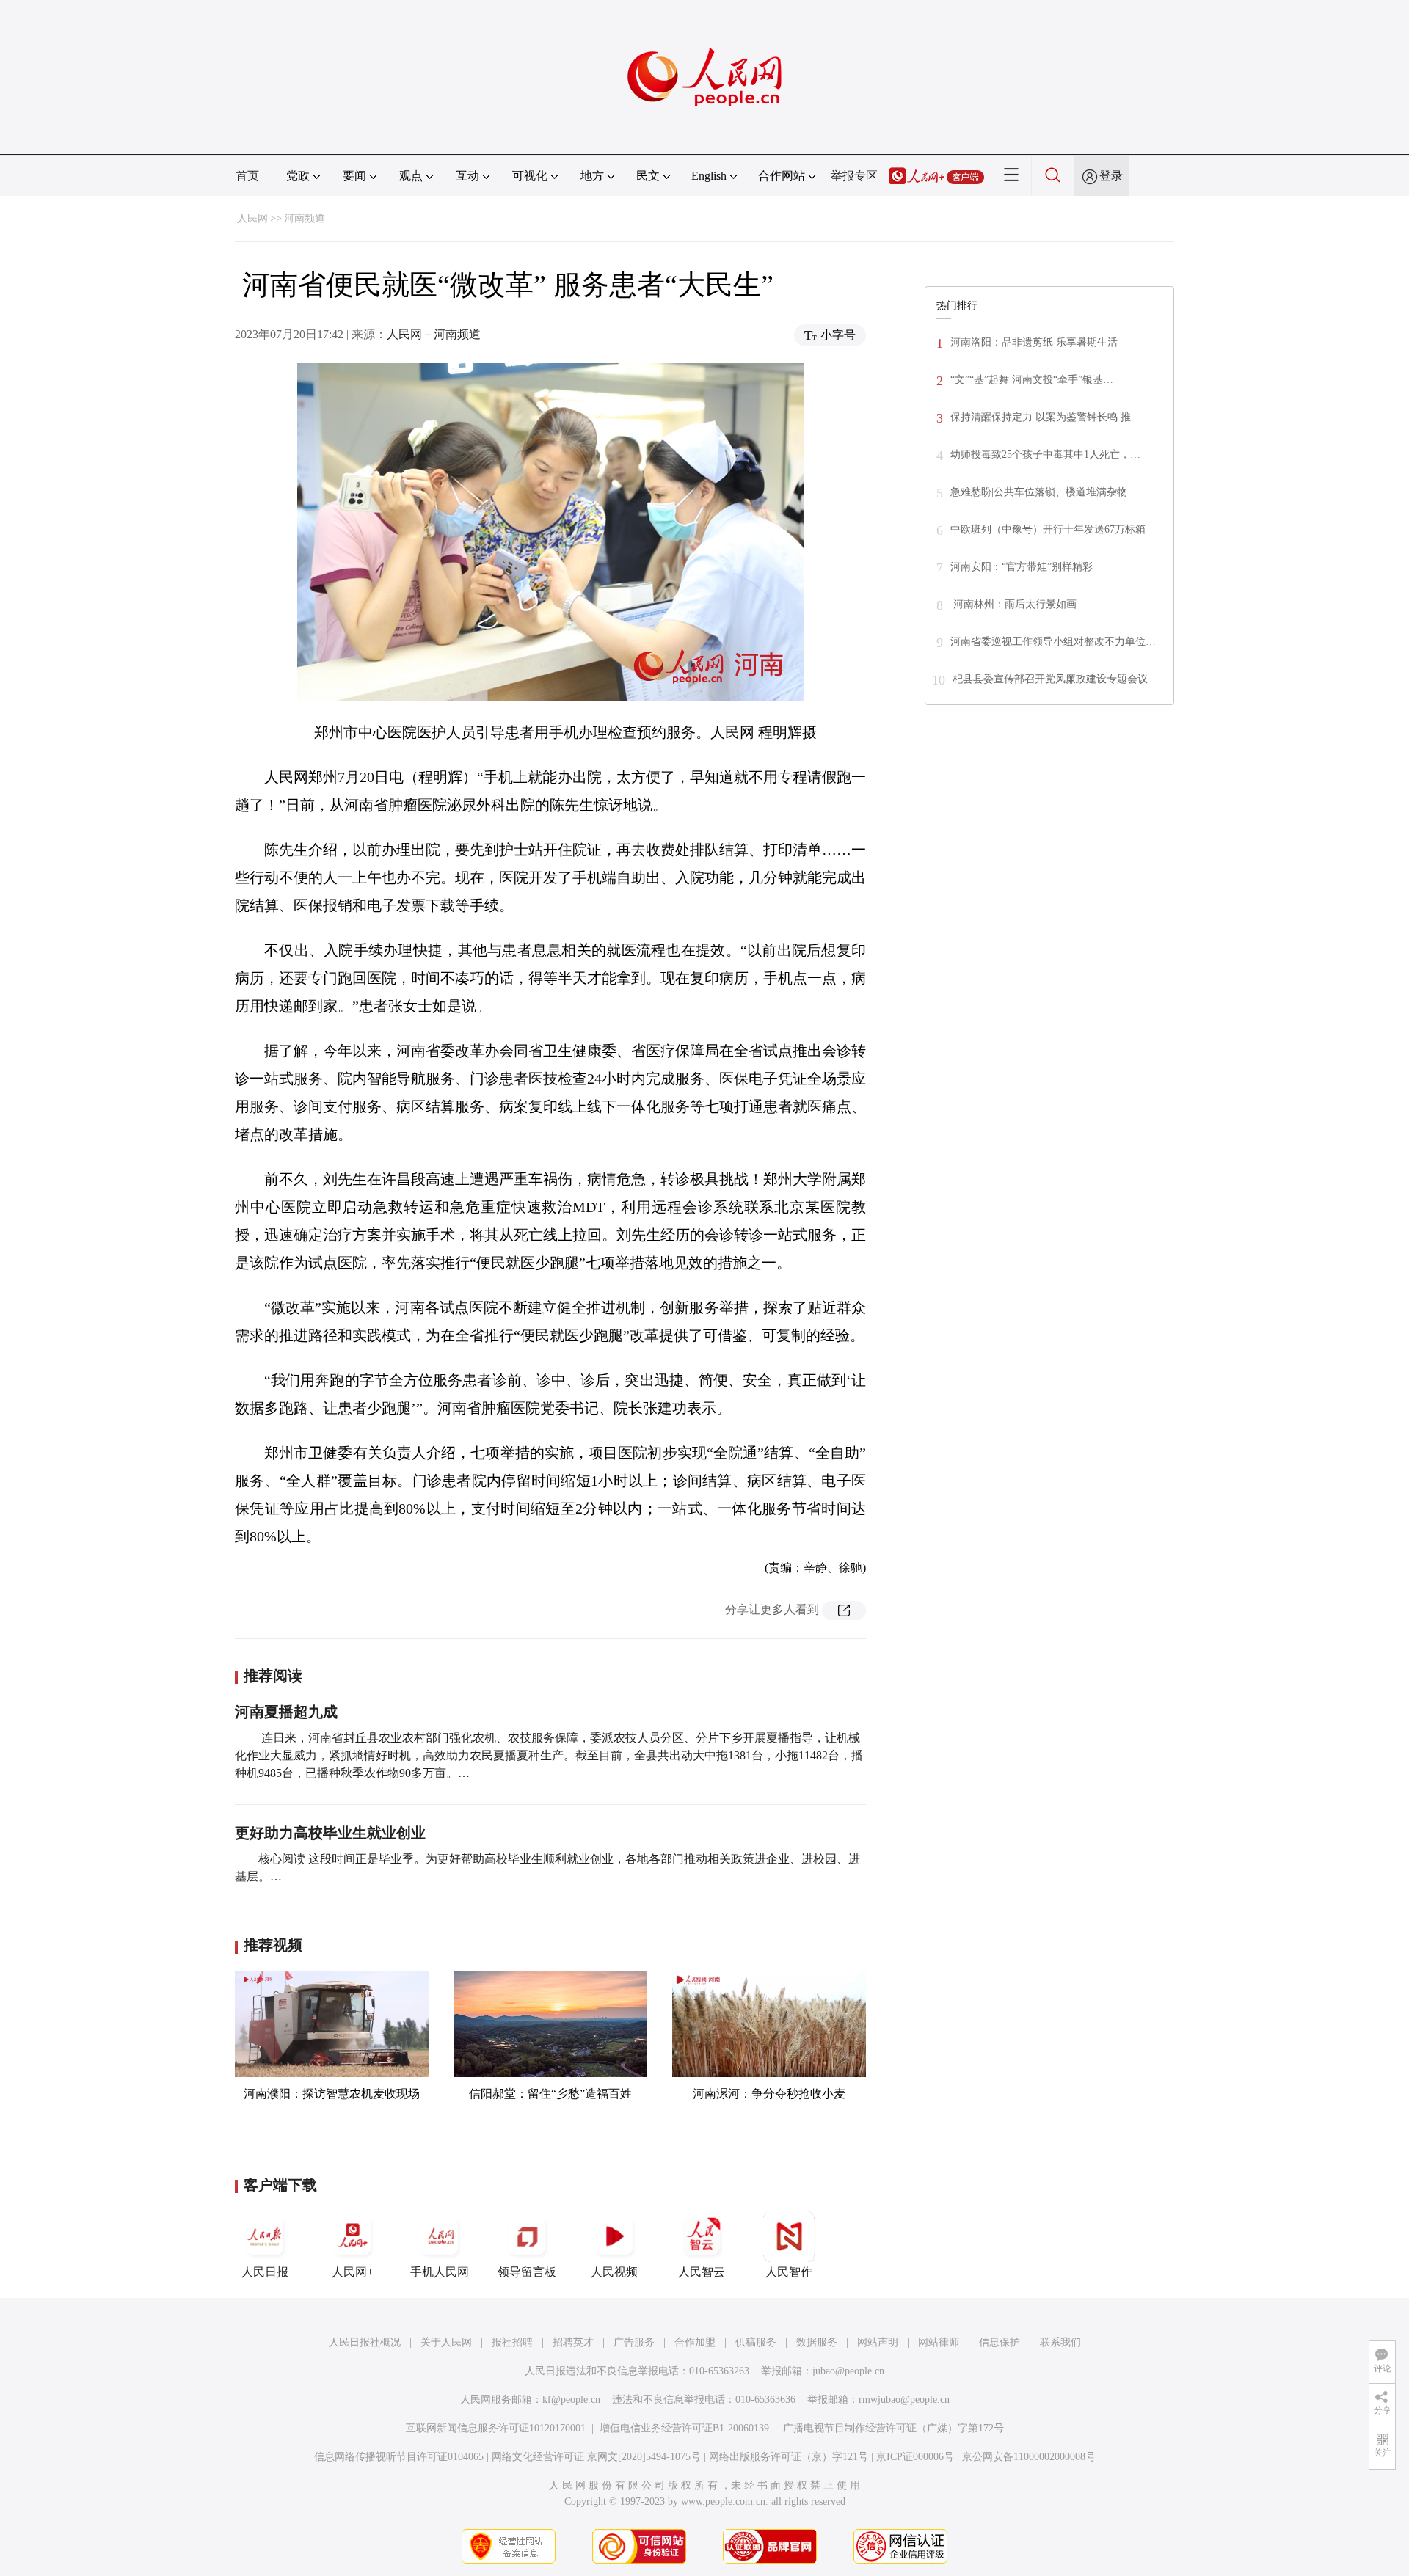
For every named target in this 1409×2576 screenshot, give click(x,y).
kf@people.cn (571, 2400)
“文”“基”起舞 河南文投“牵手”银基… (1032, 380)
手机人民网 (440, 2272)
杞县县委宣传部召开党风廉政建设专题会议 (1050, 679)
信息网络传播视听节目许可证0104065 (399, 2457)
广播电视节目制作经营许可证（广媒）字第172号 (893, 2428)
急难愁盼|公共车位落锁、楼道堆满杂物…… (1049, 492)
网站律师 (939, 2342)
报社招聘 (512, 2342)
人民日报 (265, 2272)
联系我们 (1060, 2342)
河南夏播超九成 (286, 1712)
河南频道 (305, 218)
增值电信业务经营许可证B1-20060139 (684, 2428)
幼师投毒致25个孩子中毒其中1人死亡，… (1045, 455)
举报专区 (854, 176)
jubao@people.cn (848, 2371)
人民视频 (614, 2272)
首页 (247, 176)
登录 (1111, 176)
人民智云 (702, 2272)
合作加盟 (695, 2342)
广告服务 (634, 2342)
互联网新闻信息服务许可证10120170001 (496, 2428)
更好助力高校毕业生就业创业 (330, 1833)
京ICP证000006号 (915, 2457)
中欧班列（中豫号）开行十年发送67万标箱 (1048, 529)
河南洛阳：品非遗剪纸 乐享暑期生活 (1034, 342)
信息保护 (1000, 2342)
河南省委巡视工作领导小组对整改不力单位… (1053, 642)
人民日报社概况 (365, 2342)
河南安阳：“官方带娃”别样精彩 (1022, 567)
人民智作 (789, 2272)
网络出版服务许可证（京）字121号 (789, 2457)
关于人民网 (446, 2342)
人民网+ (353, 2272)
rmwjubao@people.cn (904, 2400)
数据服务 (817, 2342)
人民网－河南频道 (434, 334)
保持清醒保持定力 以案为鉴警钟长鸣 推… (1046, 417)
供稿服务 (756, 2342)
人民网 (252, 218)
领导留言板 (527, 2272)
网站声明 (878, 2342)
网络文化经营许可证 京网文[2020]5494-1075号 (596, 2457)
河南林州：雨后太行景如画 (1013, 604)
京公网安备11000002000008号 (1029, 2457)
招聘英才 (573, 2342)
